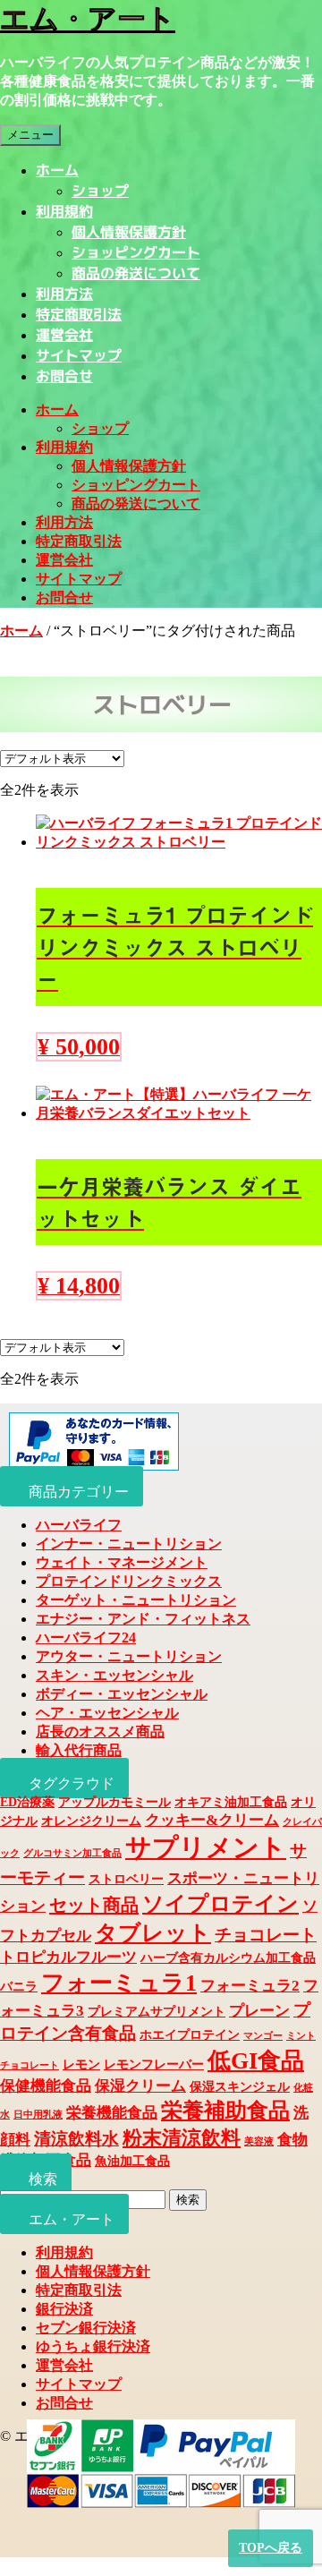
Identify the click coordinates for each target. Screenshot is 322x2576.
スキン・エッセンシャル (114, 1675)
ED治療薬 (27, 1802)
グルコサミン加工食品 (72, 1853)
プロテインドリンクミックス (129, 1581)
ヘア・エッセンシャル (107, 1713)
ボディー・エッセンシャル (122, 1694)
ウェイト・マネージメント (122, 1562)
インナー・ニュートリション (129, 1544)
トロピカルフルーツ (68, 1957)
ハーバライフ (79, 1525)
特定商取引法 (79, 314)
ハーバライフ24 (86, 1638)
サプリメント (206, 1847)
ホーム (57, 170)
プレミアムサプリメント (157, 2011)
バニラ (19, 1986)
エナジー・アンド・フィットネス (143, 1619)
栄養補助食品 (225, 2111)
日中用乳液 (38, 2115)
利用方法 (64, 294)
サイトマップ (79, 355)
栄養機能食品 (112, 2113)
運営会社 (64, 335)
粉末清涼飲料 (182, 2138)
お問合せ (64, 376)
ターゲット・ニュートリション (136, 1600)
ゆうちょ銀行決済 (93, 2346)
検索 (188, 2200)
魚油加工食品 (132, 2161)
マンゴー (263, 2036)
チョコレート (266, 1935)
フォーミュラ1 (119, 1983)
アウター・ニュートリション (129, 1656)
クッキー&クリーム (212, 1820)
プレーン (259, 2011)
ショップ (100, 191)
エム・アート (88, 19)
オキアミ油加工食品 (231, 1802)
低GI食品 (256, 2061)
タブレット (153, 1933)
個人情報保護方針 (129, 232)
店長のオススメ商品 (100, 1732)
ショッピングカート (136, 252)
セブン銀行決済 (86, 2328)
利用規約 (64, 211)
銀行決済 (64, 2309)
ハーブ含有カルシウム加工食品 (228, 1958)
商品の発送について (136, 273)
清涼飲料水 (76, 2139)
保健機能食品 (46, 2086)
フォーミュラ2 (250, 1986)
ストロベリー (126, 1879)
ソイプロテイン (220, 1904)
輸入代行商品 (79, 1750)
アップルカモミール (114, 1802)
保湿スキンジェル (240, 2086)
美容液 (259, 2141)
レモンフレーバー (154, 2064)
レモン (81, 2064)
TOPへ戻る (271, 2548)
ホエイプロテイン (190, 2034)
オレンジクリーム (91, 1821)
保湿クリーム (140, 2086)
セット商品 (94, 1905)
